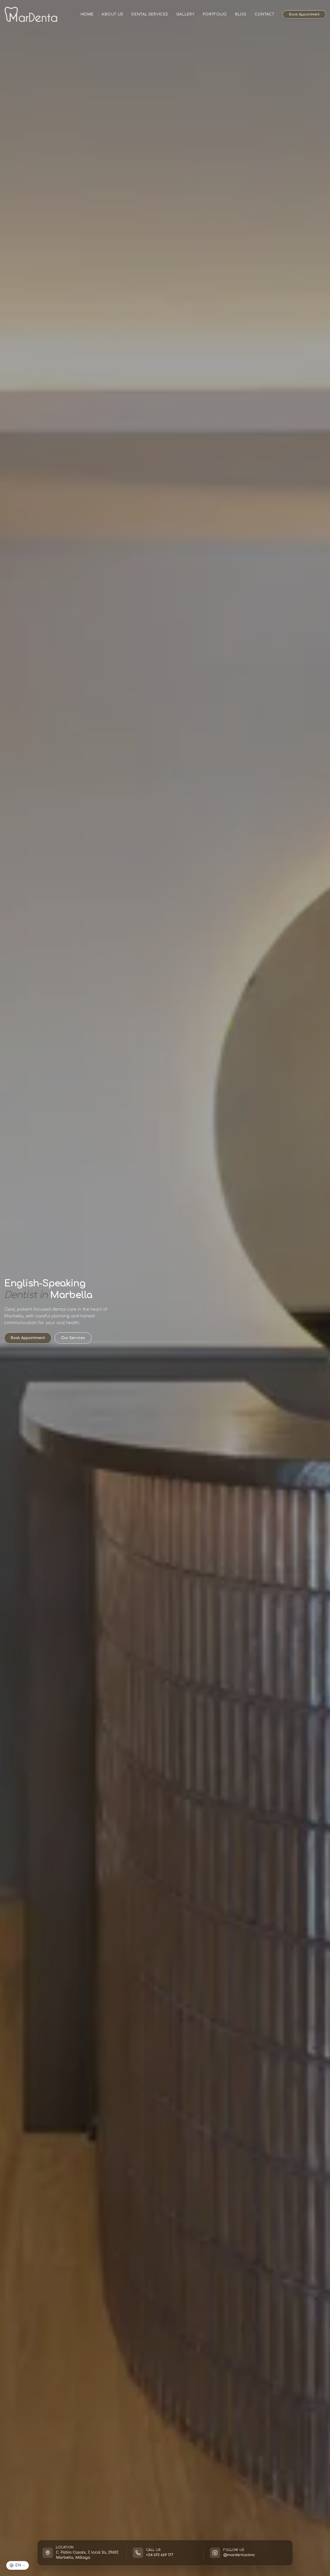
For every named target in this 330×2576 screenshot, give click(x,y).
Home (87, 14)
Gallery (185, 14)
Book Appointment (304, 14)
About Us (112, 14)
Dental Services (150, 14)
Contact (265, 14)
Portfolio (215, 14)
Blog (241, 14)
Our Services (73, 1338)
